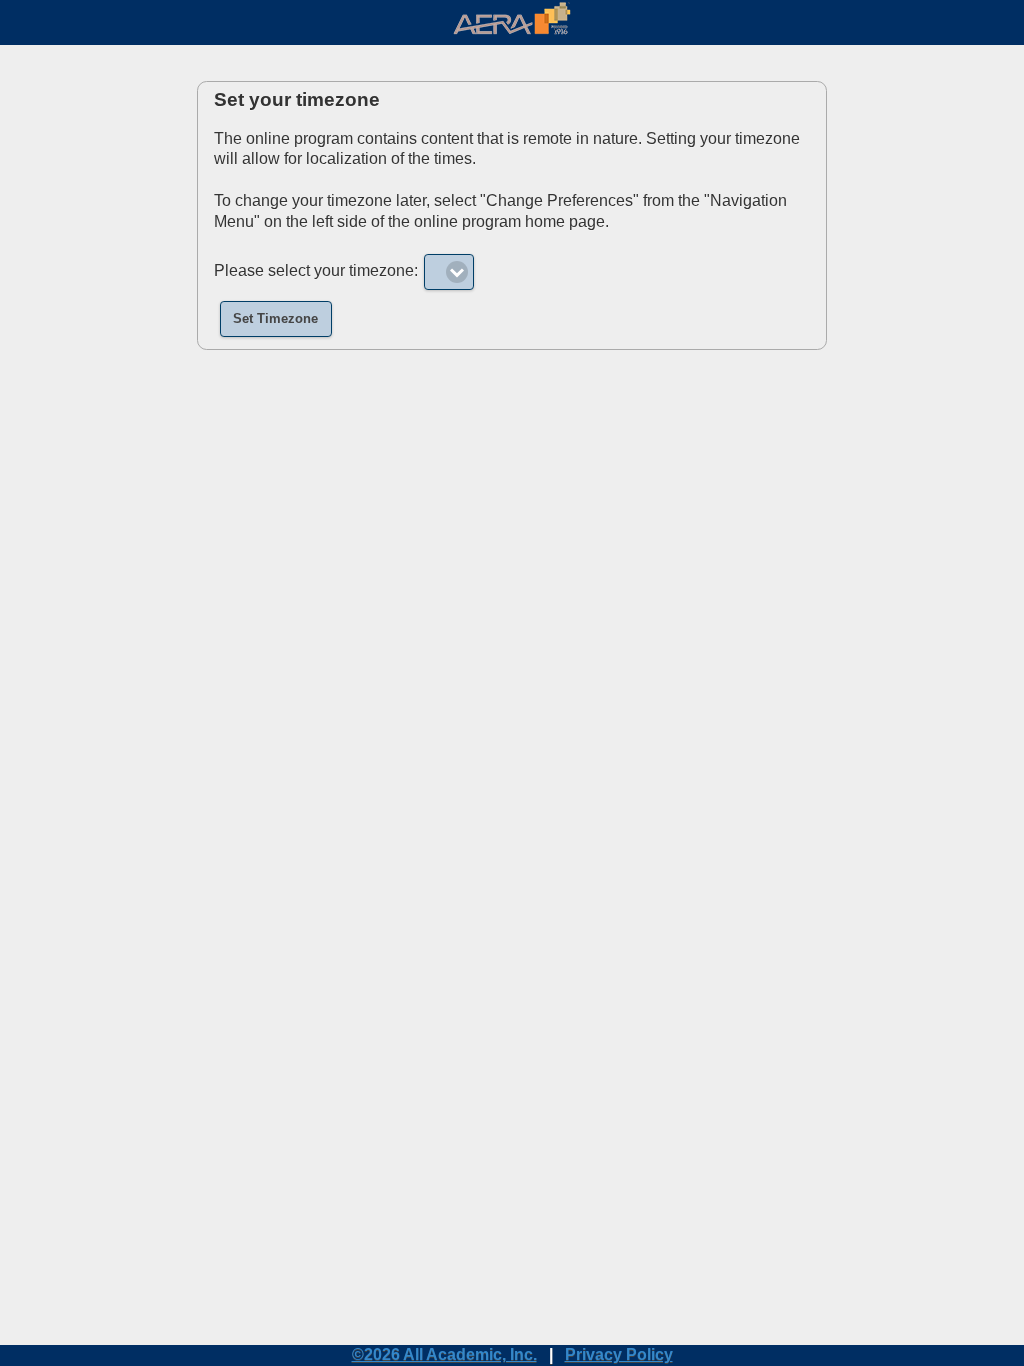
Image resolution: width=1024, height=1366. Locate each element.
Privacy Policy (619, 1354)
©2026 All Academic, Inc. (444, 1354)
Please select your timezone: (316, 270)
